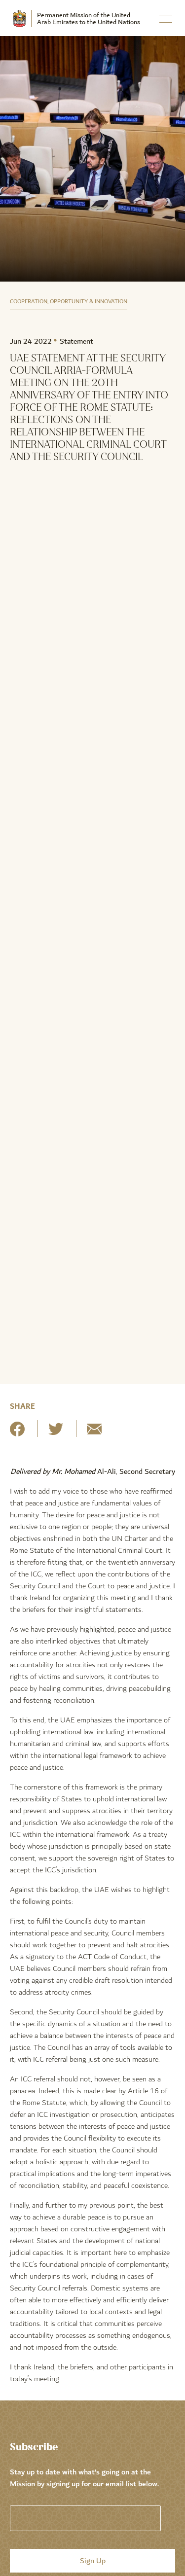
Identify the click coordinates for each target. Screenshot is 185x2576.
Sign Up (93, 2561)
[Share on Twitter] (56, 1433)
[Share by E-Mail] (94, 1433)
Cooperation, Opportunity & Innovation (69, 302)
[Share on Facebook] (17, 1433)
